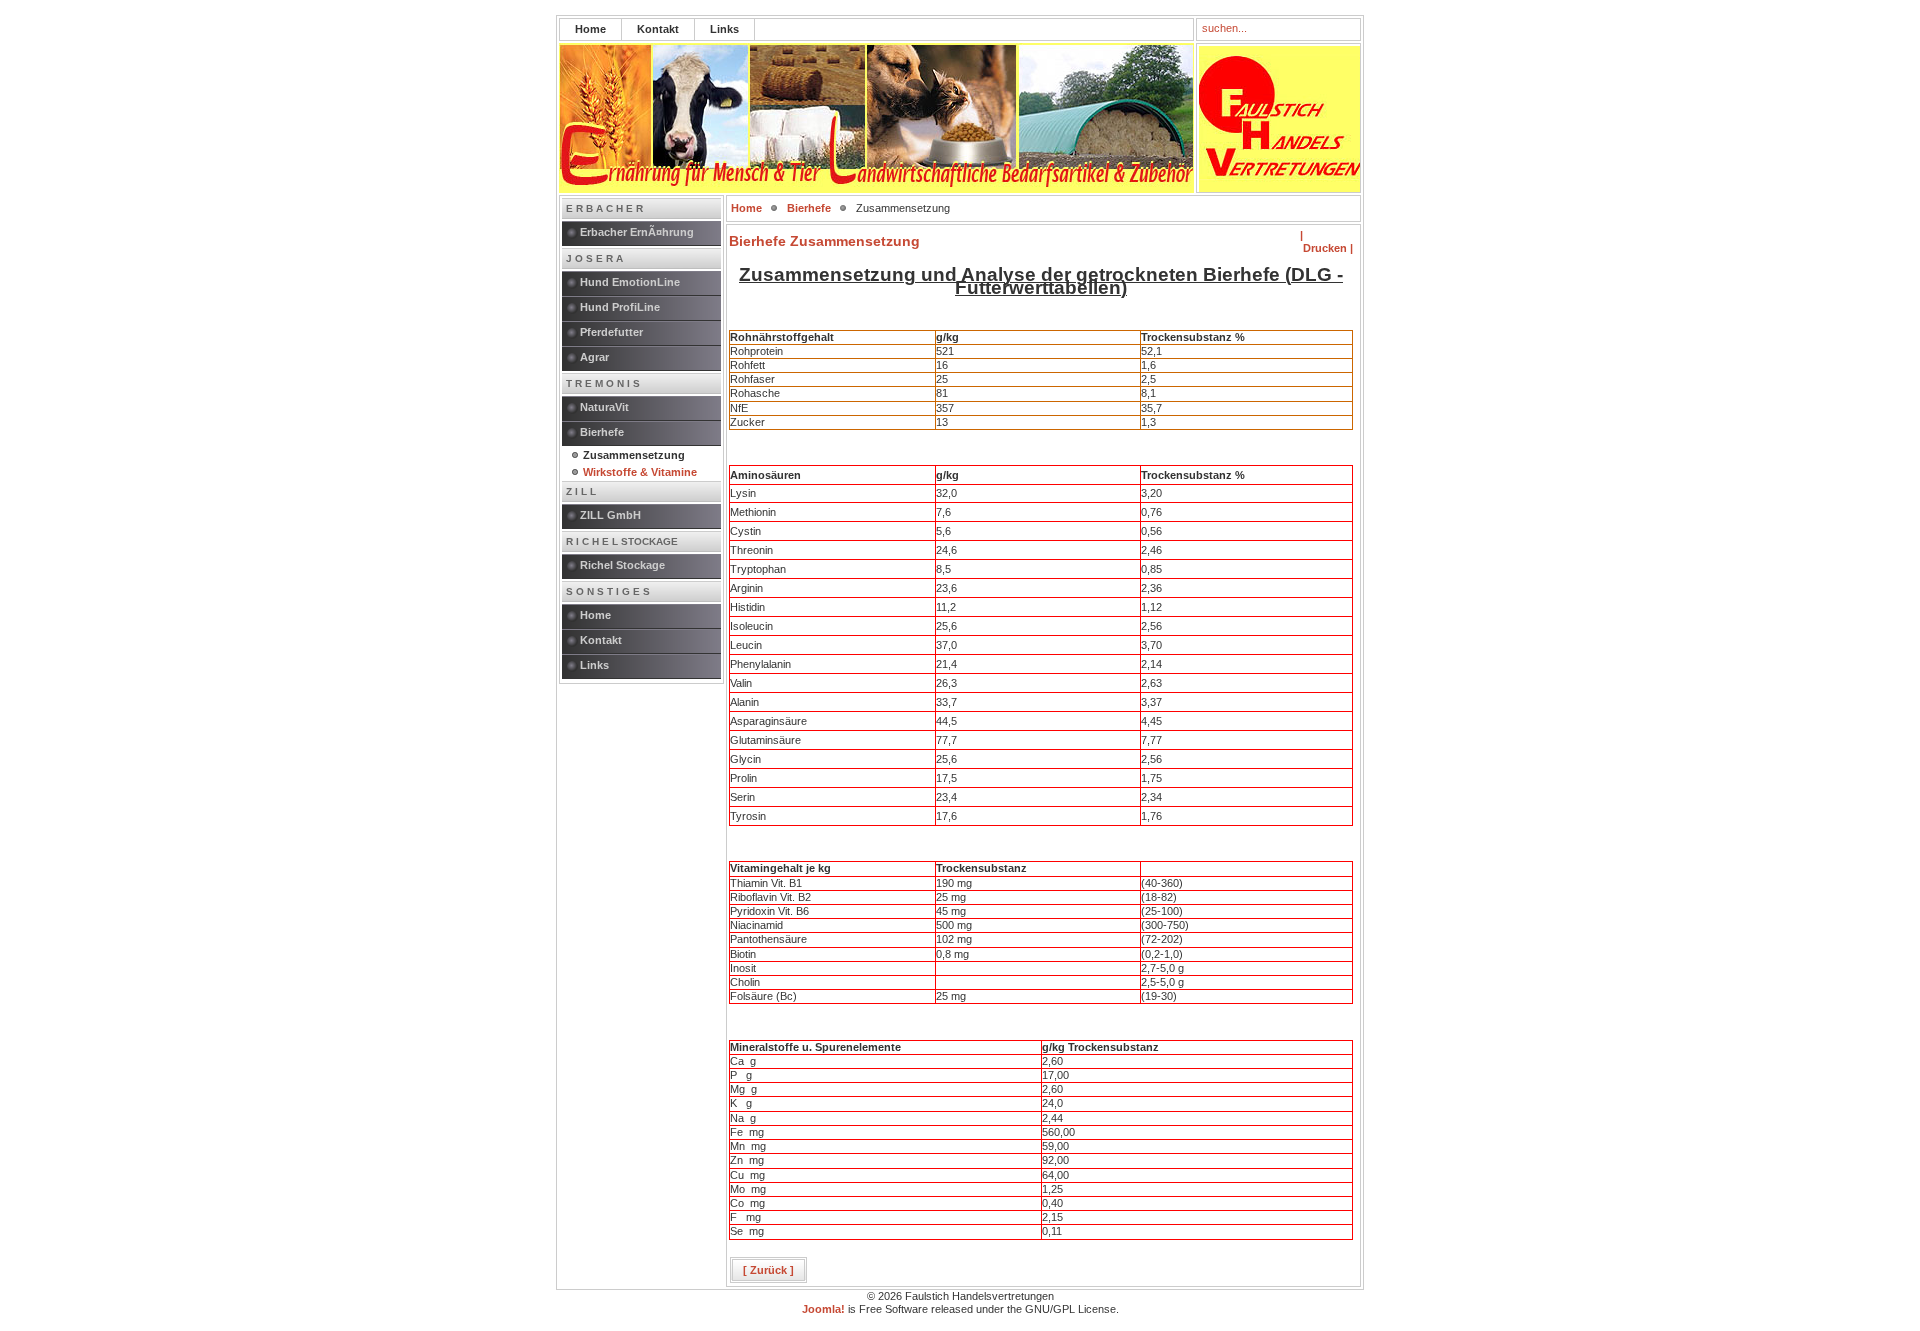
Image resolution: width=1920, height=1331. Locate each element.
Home (590, 29)
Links (724, 29)
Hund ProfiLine (620, 307)
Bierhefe (602, 432)
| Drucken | (1326, 241)
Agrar (594, 357)
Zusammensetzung (634, 455)
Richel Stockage (622, 565)
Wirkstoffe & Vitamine (640, 472)
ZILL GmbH (610, 515)
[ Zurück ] (768, 1270)
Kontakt (658, 29)
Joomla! (823, 1309)
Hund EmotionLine (630, 282)
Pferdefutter (611, 332)
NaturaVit (604, 407)
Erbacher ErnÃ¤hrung (637, 232)
